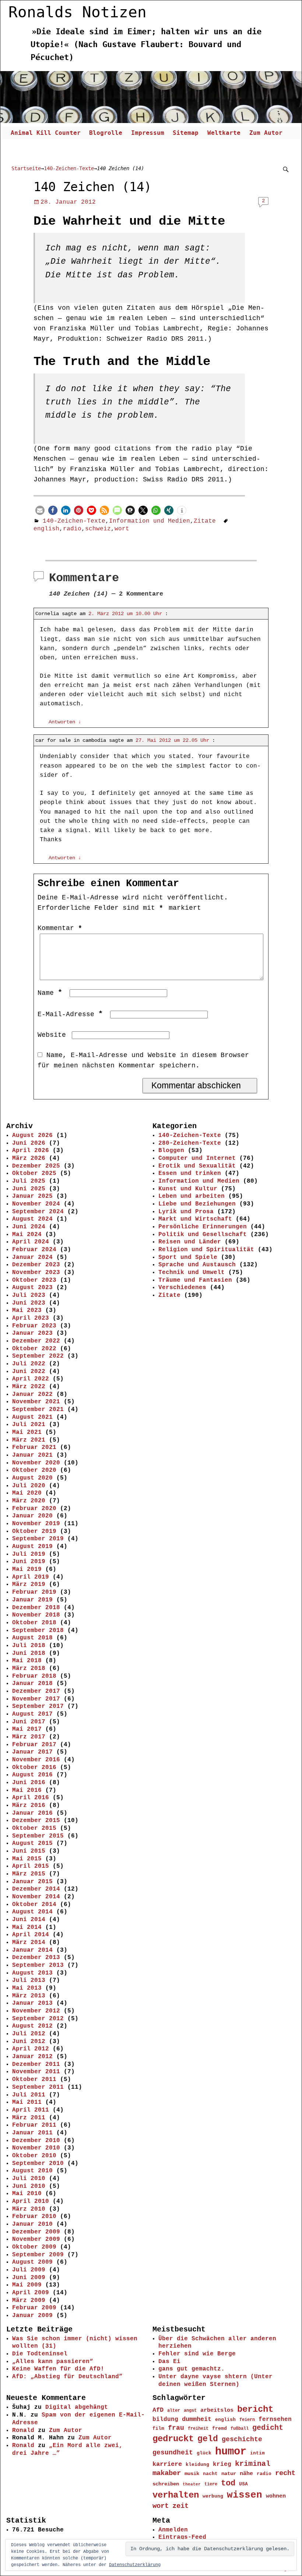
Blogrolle (106, 133)
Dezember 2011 (36, 2064)
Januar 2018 (32, 1684)
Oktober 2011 (34, 2080)
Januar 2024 (32, 1257)
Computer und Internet (197, 1158)
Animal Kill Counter (46, 133)
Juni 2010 (29, 2186)
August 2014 (32, 1912)
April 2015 (31, 1866)
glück (204, 2453)
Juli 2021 (29, 1425)
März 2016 (29, 1805)
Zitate (205, 521)
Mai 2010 (27, 2194)
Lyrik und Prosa (186, 1212)
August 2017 (32, 1714)
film (158, 2428)
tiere (211, 2484)
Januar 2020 (32, 1516)
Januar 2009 (32, 2316)
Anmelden (173, 2530)
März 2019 (29, 1584)
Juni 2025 (29, 1189)
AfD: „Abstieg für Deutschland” (67, 2377)
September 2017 (38, 1706)
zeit (180, 2506)
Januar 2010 (32, 2224)
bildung (165, 2419)
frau (176, 2428)
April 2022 (31, 1379)
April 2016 (31, 1798)
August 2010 (32, 2171)
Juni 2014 (29, 1920)
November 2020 (36, 1463)
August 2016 (32, 1775)
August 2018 (32, 1638)
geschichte (242, 2439)
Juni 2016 (29, 1783)
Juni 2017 (29, 1722)
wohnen (276, 2496)
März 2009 (29, 2300)
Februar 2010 (34, 2217)
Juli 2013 (29, 1980)
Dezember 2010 (36, 2141)
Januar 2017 (32, 1752)
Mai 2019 (27, 1569)
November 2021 (36, 1402)
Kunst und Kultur (188, 1189)
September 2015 (38, 1836)
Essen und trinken (190, 1173)
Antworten (65, 722)
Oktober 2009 (34, 2247)
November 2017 (36, 1699)
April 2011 (31, 2110)
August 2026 (32, 1136)
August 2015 (32, 1843)
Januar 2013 (32, 2003)
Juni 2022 (29, 1372)
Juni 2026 (29, 1143)
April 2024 (31, 1242)
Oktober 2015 (34, 1828)
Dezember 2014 (36, 1889)
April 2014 (31, 1935)
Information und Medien (150, 521)
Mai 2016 (27, 1790)
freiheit (198, 2429)
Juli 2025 (29, 1181)
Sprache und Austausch (197, 1265)
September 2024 (38, 1212)
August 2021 (32, 1417)
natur (229, 2474)
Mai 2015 (27, 1859)
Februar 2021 (34, 1447)
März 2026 (29, 1158)
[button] (40, 510)
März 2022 (29, 1387)
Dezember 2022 (36, 1341)
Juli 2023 (29, 1295)
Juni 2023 (29, 1303)
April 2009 (31, 2293)
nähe (246, 2474)
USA (243, 2484)
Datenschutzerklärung (135, 2565)
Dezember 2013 (36, 1958)
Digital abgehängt (77, 2407)
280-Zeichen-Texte (190, 1143)
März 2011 (29, 2118)
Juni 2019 (29, 1562)
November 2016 (36, 1760)
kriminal (253, 2464)
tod (228, 2483)
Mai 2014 (27, 1927)
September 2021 (38, 1410)
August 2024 (32, 1219)
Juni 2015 (29, 1851)
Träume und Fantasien (195, 1280)
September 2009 (38, 2255)
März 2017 (29, 1737)
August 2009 (32, 2262)
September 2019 (38, 1539)
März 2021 (29, 1440)
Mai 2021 (27, 1432)
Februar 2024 (34, 1250)
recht (285, 2473)
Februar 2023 (34, 1326)
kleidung (197, 2465)
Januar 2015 (32, 1882)
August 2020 (32, 1478)
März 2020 (29, 1501)
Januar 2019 (32, 1600)
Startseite (26, 168)
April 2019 (31, 1577)
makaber (167, 2473)
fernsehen (275, 2419)
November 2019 (36, 1524)
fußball (240, 2428)
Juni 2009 (29, 2278)
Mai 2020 (27, 1493)
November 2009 (36, 2239)
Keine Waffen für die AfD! (58, 2369)
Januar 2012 (32, 2057)
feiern (247, 2420)
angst (190, 2411)
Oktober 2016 (34, 1768)
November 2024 (36, 1204)
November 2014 (36, 1897)
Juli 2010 (29, 2179)
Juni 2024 (29, 1227)
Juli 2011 (29, 2095)
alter (174, 2411)
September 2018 (38, 1631)
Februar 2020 (34, 1509)
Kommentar (60, 928)
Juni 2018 (29, 1653)
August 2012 (32, 2026)
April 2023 (31, 1318)
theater (192, 2484)
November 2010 (36, 2148)
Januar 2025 (32, 1196)
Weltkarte (224, 133)
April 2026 (31, 1151)
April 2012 (31, 2049)
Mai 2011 (27, 2102)
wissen (245, 2495)
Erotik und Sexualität (197, 1166)
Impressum (148, 133)
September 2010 (38, 2163)
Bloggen (171, 1151)
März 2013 (29, 1996)
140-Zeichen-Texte (69, 168)
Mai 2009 (27, 2285)
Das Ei (169, 2362)
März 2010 (29, 2209)
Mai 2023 (27, 1310)
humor (231, 2452)
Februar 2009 (34, 2308)
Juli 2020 (29, 1486)
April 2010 (31, 2201)
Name (50, 993)
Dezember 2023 (36, 1265)
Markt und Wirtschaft (195, 1219)
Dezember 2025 (36, 1166)
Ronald (23, 2431)
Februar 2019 (34, 1592)
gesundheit (173, 2453)
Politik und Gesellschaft (203, 1235)
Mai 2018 (27, 1661)
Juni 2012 (29, 2042)
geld (208, 2439)
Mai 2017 (27, 1729)
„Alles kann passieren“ (53, 2362)
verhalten (176, 2495)
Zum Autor (266, 133)
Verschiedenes (182, 1288)
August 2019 (32, 1547)
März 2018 (29, 1668)
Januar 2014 (32, 1950)
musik (192, 2474)
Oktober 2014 (34, 1905)
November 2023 (36, 1273)
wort (122, 529)
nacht (210, 2474)
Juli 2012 (29, 2034)
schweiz (98, 529)
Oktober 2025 (34, 1173)
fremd (220, 2428)
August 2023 (32, 1288)
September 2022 (38, 1356)
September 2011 (38, 2087)
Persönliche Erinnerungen (203, 1227)
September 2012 (38, 2019)
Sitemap (186, 133)
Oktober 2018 (34, 1623)
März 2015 (29, 1874)
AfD (158, 2410)
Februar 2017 (34, 1745)
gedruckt (173, 2439)
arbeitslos (217, 2410)
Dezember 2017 (36, 1691)
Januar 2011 (32, 2133)
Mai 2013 (27, 1988)
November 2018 (36, 1615)
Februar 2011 (34, 2125)
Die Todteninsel (40, 2354)
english (46, 529)
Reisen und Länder (190, 1242)
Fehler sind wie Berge (197, 2354)
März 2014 (29, 1942)
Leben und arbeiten (192, 1196)
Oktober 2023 (34, 1280)
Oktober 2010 (34, 2156)
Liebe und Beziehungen (197, 1204)
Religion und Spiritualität (206, 1250)
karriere (167, 2464)
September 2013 (38, 1965)
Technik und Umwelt (192, 1273)
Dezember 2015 (36, 1821)
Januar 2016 (32, 1813)
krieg (222, 2464)
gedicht (268, 2428)
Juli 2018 (29, 1646)
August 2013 (32, 1973)
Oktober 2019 (34, 1531)
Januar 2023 (32, 1333)
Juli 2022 (29, 1364)
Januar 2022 (32, 1394)
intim (257, 2453)
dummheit (197, 2419)
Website (52, 1035)
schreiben (166, 2484)
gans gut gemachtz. (192, 2369)
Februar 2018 (34, 1676)
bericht (255, 2409)
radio (72, 529)
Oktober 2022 (34, 1349)
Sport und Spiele (188, 1257)
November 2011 (36, 2072)
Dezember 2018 (36, 1608)
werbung (213, 2496)
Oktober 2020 (34, 1470)
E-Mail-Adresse (70, 1014)
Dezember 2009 (36, 2232)
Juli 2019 (29, 1554)
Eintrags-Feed (182, 2537)
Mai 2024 (27, 1235)
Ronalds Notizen (78, 12)
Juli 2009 (29, 2270)
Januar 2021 (32, 1455)
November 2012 (36, 2011)
